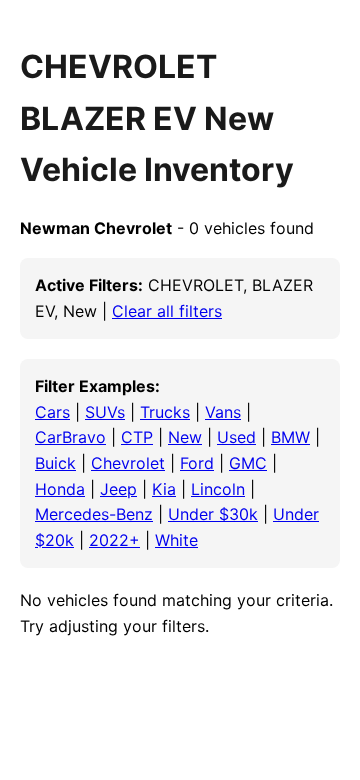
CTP (137, 437)
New (185, 437)
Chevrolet (128, 463)
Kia (164, 489)
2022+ (114, 540)
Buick (55, 463)
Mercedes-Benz (94, 514)
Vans (223, 412)
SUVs (105, 412)
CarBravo (70, 437)
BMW (290, 437)
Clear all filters (167, 311)
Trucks (165, 412)
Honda (60, 489)
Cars (52, 412)
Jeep (118, 489)
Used (236, 437)
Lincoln (218, 489)
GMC (248, 463)
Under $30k (213, 514)
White (176, 540)
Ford (197, 463)
